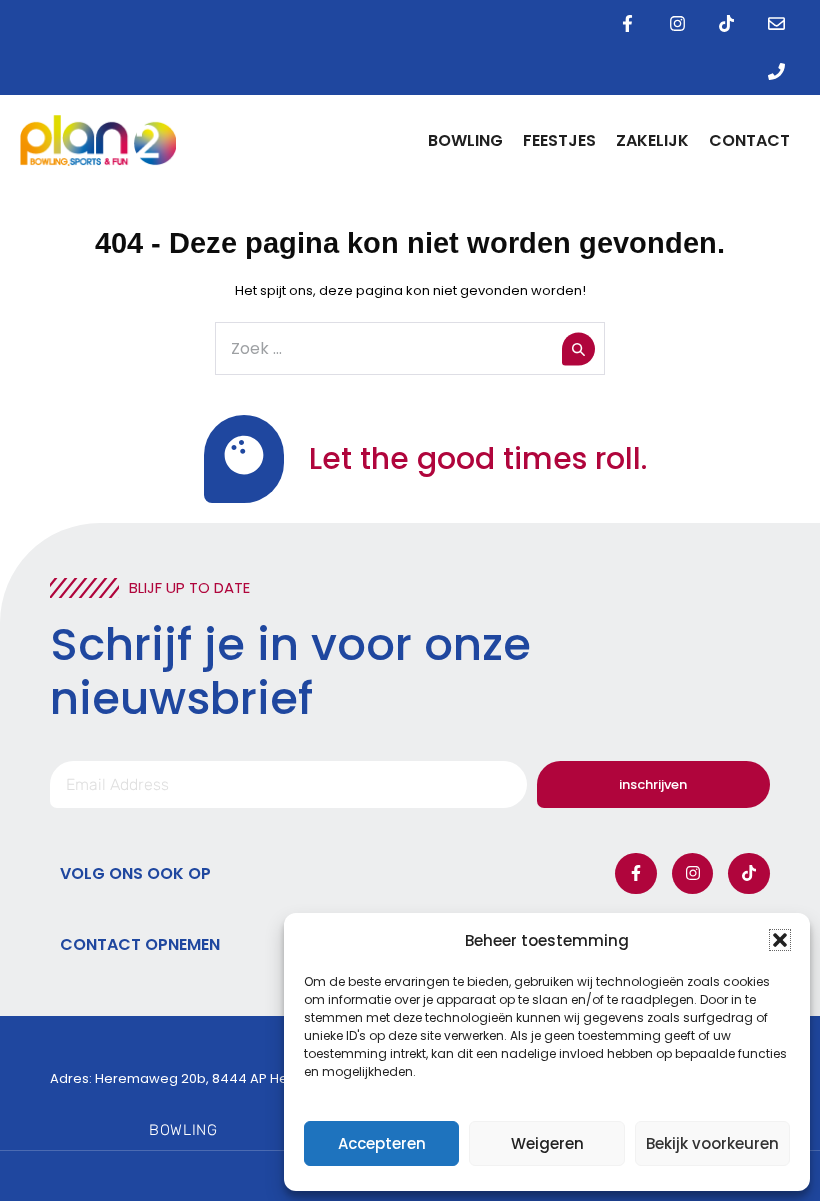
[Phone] (776, 72)
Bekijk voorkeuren (712, 1143)
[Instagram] (677, 24)
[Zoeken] (578, 348)
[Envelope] (776, 24)
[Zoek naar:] (410, 349)
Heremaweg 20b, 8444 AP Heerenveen (223, 1078)
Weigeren (547, 1143)
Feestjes (559, 140)
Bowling (465, 140)
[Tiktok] (727, 24)
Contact (749, 140)
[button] (780, 940)
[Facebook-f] (628, 24)
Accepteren (382, 1143)
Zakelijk (652, 140)
